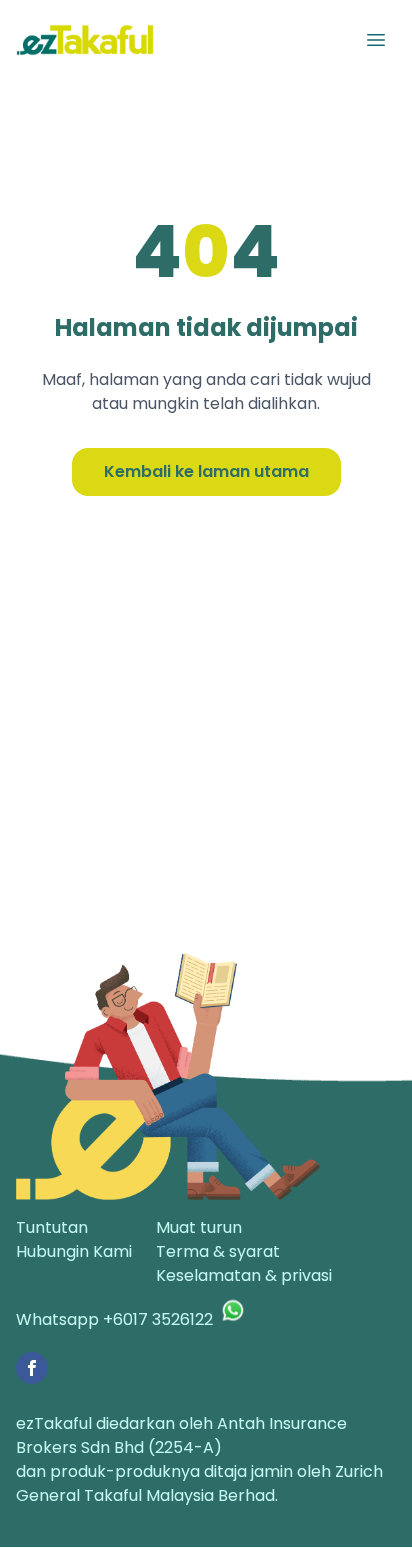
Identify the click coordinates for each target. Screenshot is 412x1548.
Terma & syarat (218, 1251)
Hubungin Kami (74, 1251)
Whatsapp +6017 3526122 (114, 1319)
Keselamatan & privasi (244, 1275)
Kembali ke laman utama (206, 471)
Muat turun (199, 1227)
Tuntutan (52, 1227)
